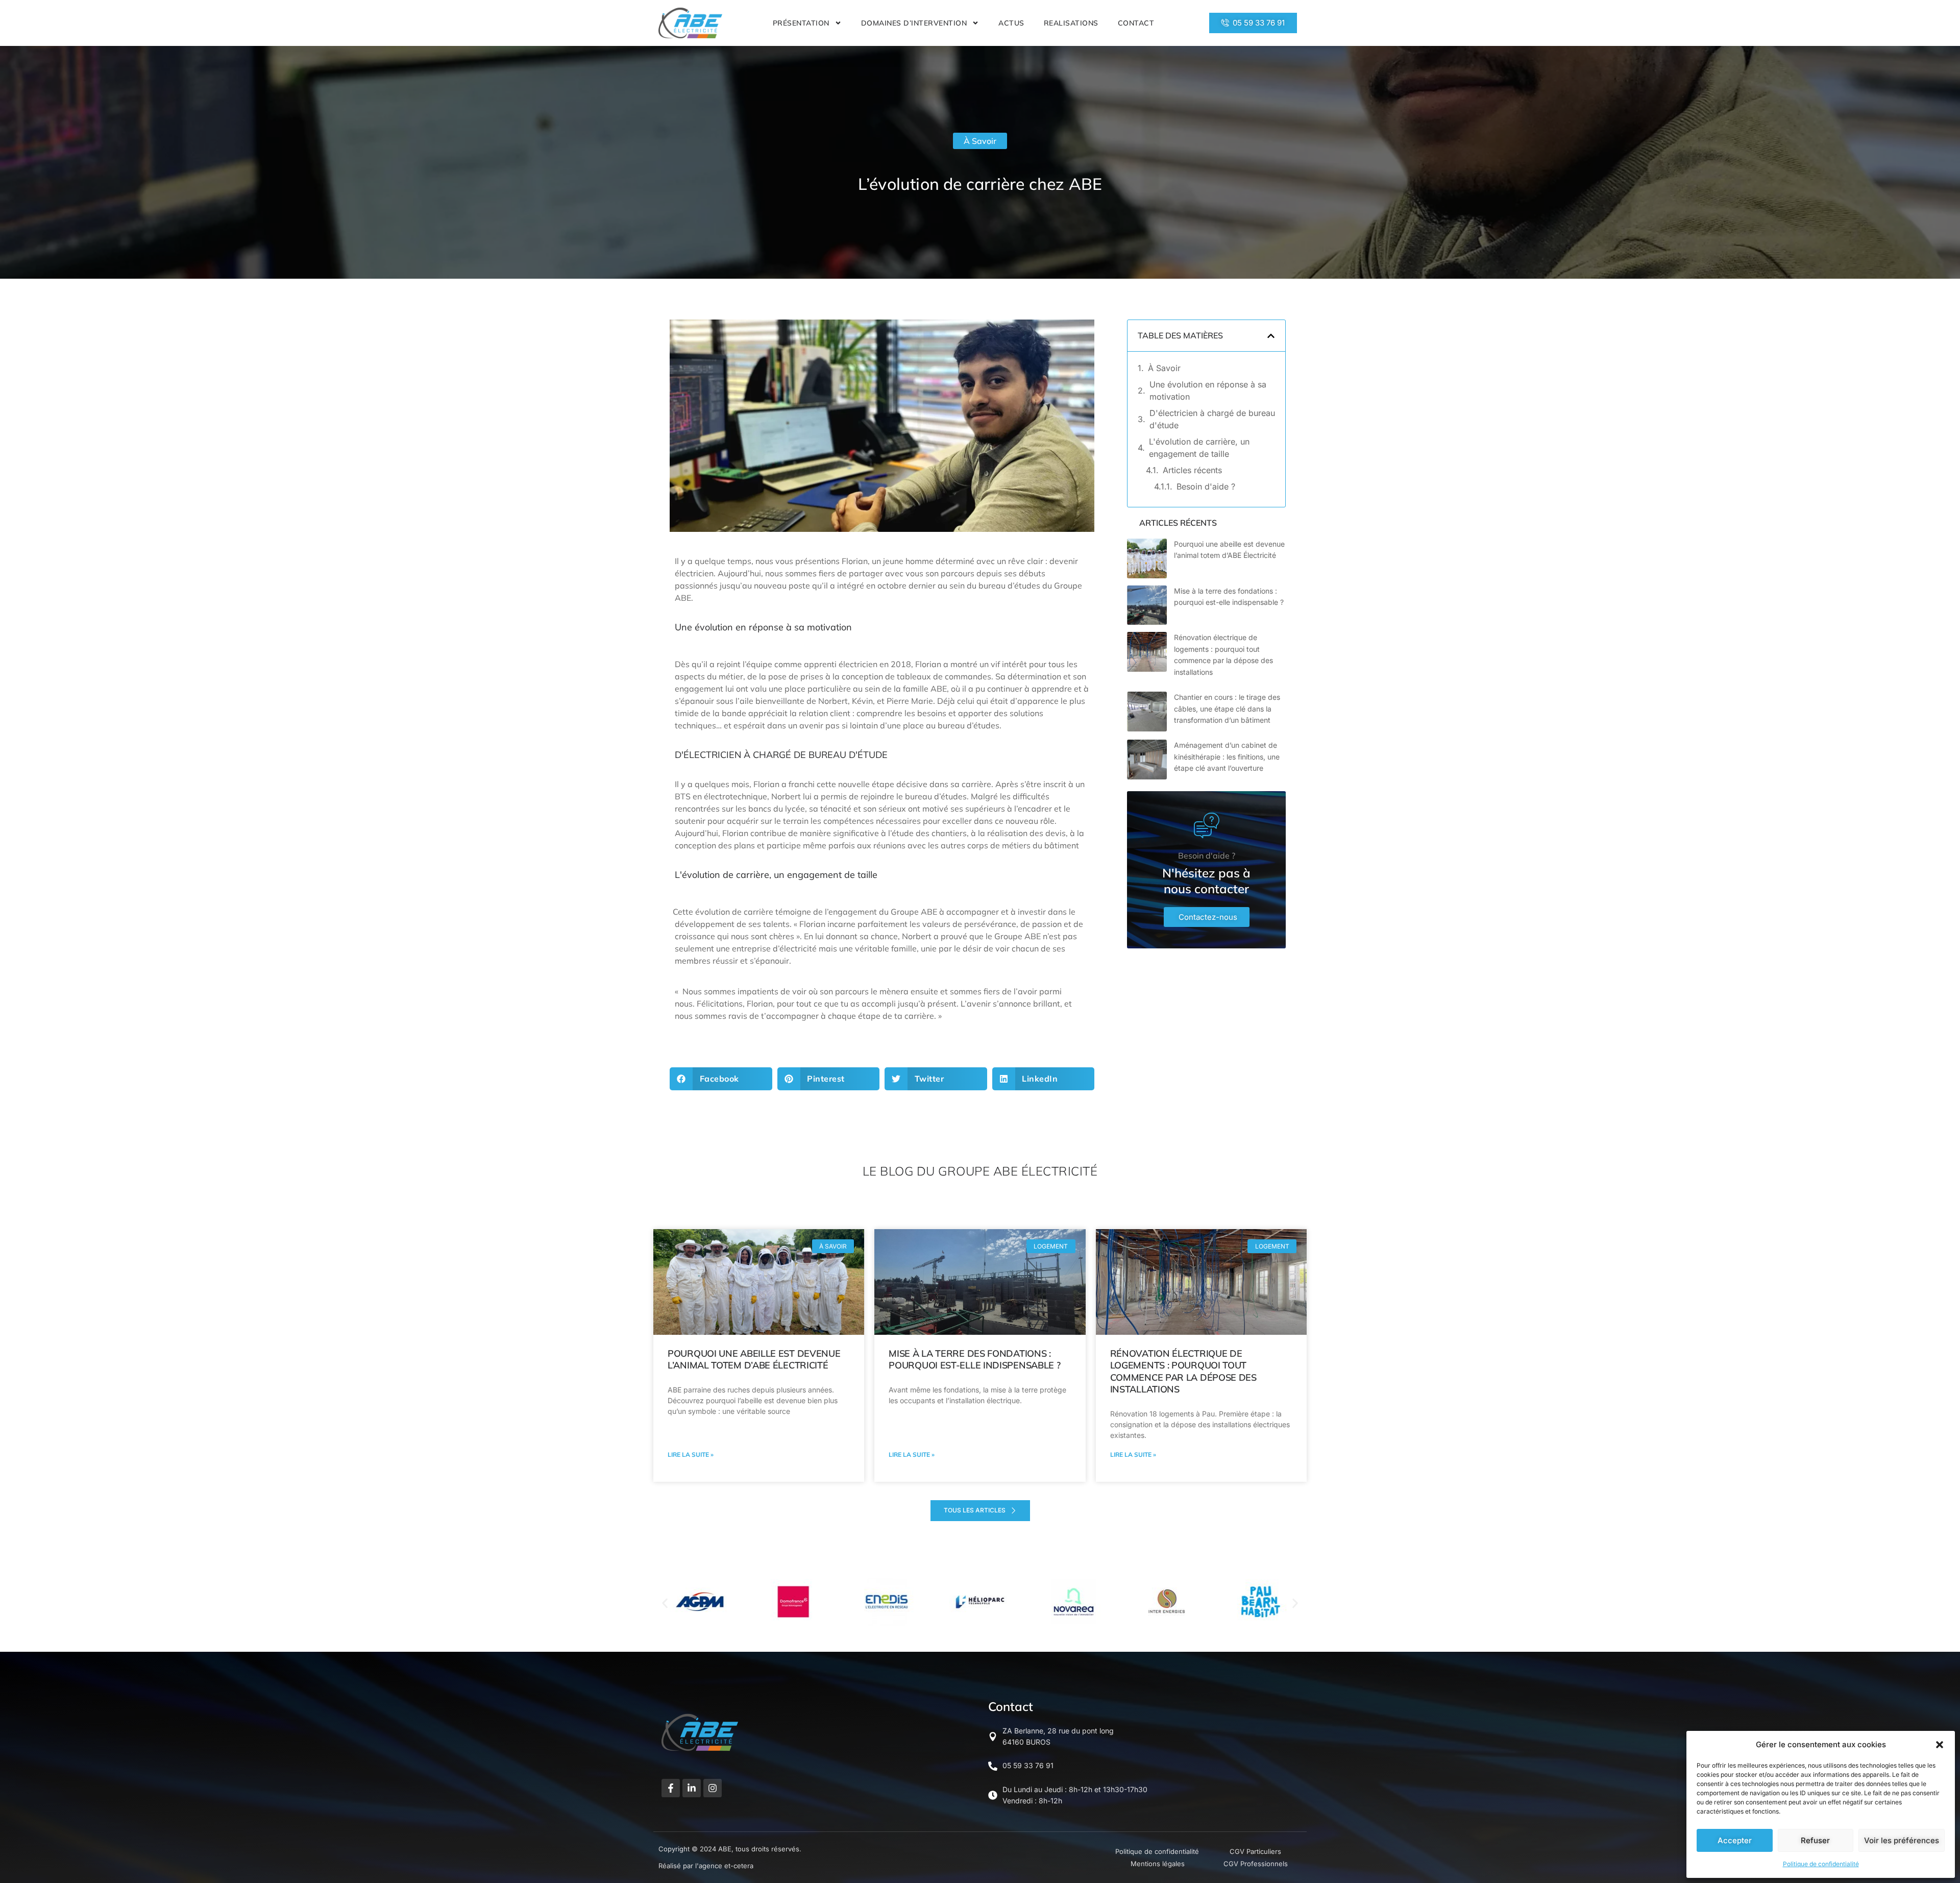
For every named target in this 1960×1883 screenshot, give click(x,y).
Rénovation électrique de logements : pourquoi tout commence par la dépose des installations (1183, 1371)
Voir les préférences (1902, 1840)
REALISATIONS (1071, 23)
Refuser (1815, 1840)
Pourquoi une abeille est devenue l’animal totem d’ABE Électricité (754, 1359)
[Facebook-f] (671, 1788)
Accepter (1735, 1840)
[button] (1940, 1745)
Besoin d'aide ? (1206, 486)
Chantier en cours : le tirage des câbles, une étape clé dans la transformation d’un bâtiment (1227, 708)
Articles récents (1192, 470)
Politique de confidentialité (1821, 1864)
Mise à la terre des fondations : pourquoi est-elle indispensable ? (974, 1359)
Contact (1136, 23)
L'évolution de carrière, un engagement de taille (1199, 448)
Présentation (801, 23)
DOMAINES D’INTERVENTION (914, 23)
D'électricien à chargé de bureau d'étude (1212, 419)
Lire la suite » (691, 1454)
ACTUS (1011, 23)
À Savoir (980, 141)
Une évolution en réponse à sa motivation (1208, 390)
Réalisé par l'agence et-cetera (706, 1866)
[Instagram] (713, 1788)
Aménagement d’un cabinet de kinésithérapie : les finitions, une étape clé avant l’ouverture (1227, 756)
